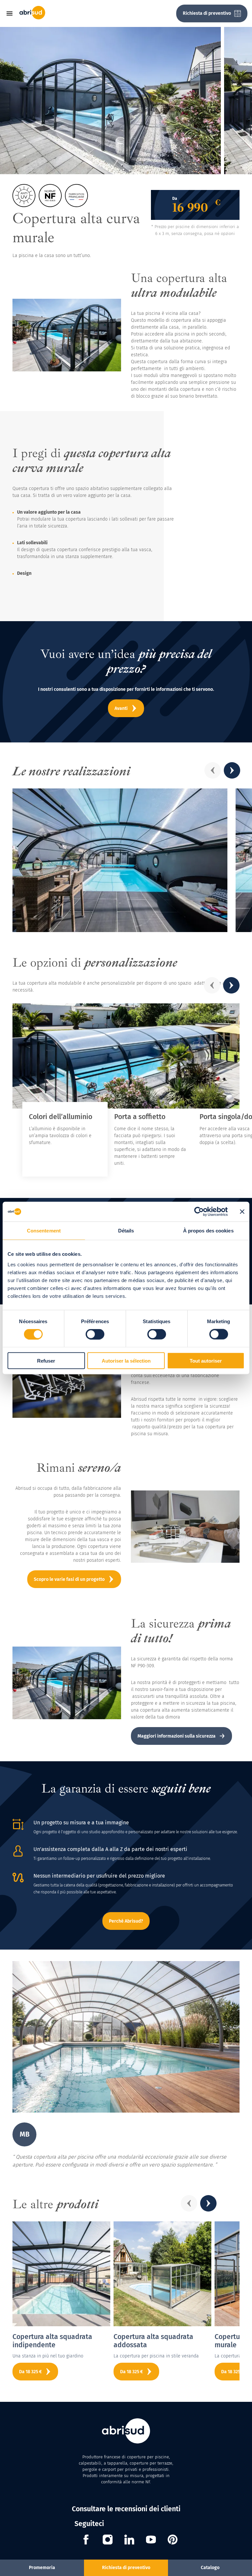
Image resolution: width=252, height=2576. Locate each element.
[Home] (32, 18)
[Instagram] (108, 2541)
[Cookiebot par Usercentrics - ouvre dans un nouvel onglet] (199, 1212)
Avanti (121, 708)
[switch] (95, 1334)
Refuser (46, 1360)
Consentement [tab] (44, 1231)
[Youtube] (151, 2541)
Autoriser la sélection (126, 1360)
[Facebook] (86, 2541)
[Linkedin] (129, 2541)
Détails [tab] (126, 1231)
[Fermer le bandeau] (242, 1212)
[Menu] (12, 13)
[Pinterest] (173, 2541)
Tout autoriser (206, 1360)
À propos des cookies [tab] (208, 1231)
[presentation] (213, 770)
